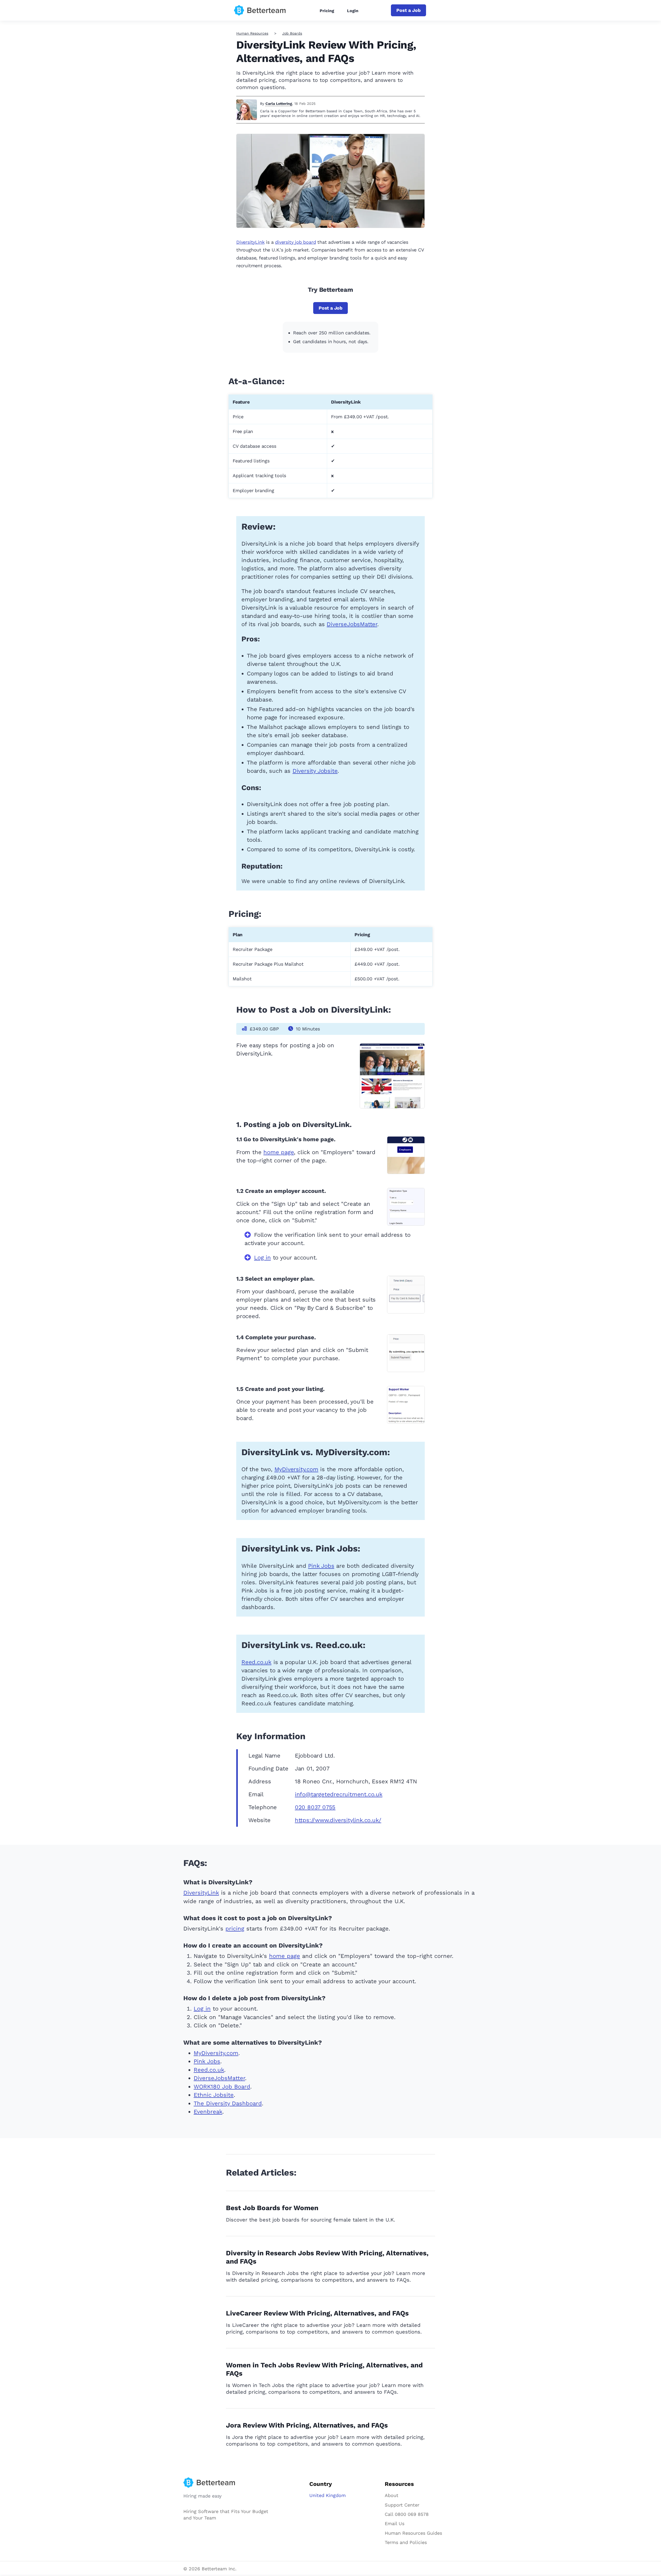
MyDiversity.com (296, 1469)
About (392, 2495)
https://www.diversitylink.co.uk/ (338, 1820)
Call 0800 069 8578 (407, 2514)
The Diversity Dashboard (228, 2103)
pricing (235, 1929)
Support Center (402, 2505)
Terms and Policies (406, 2542)
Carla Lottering (279, 104)
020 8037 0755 (315, 1807)
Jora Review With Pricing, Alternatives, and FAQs (307, 2425)
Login (353, 11)
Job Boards (292, 33)
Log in (262, 1258)
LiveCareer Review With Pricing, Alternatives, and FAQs (317, 2313)
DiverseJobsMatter (352, 624)
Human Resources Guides (413, 2533)
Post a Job (408, 10)
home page (279, 1152)
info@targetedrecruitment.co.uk (339, 1794)
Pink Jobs (321, 1566)
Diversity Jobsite (315, 771)
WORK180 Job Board (222, 2087)
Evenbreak (208, 2112)
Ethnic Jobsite (214, 2095)
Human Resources (252, 33)
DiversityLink (250, 242)
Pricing (327, 11)
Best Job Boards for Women (272, 2208)
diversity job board (295, 242)
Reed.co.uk (256, 1662)
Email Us (395, 2523)
